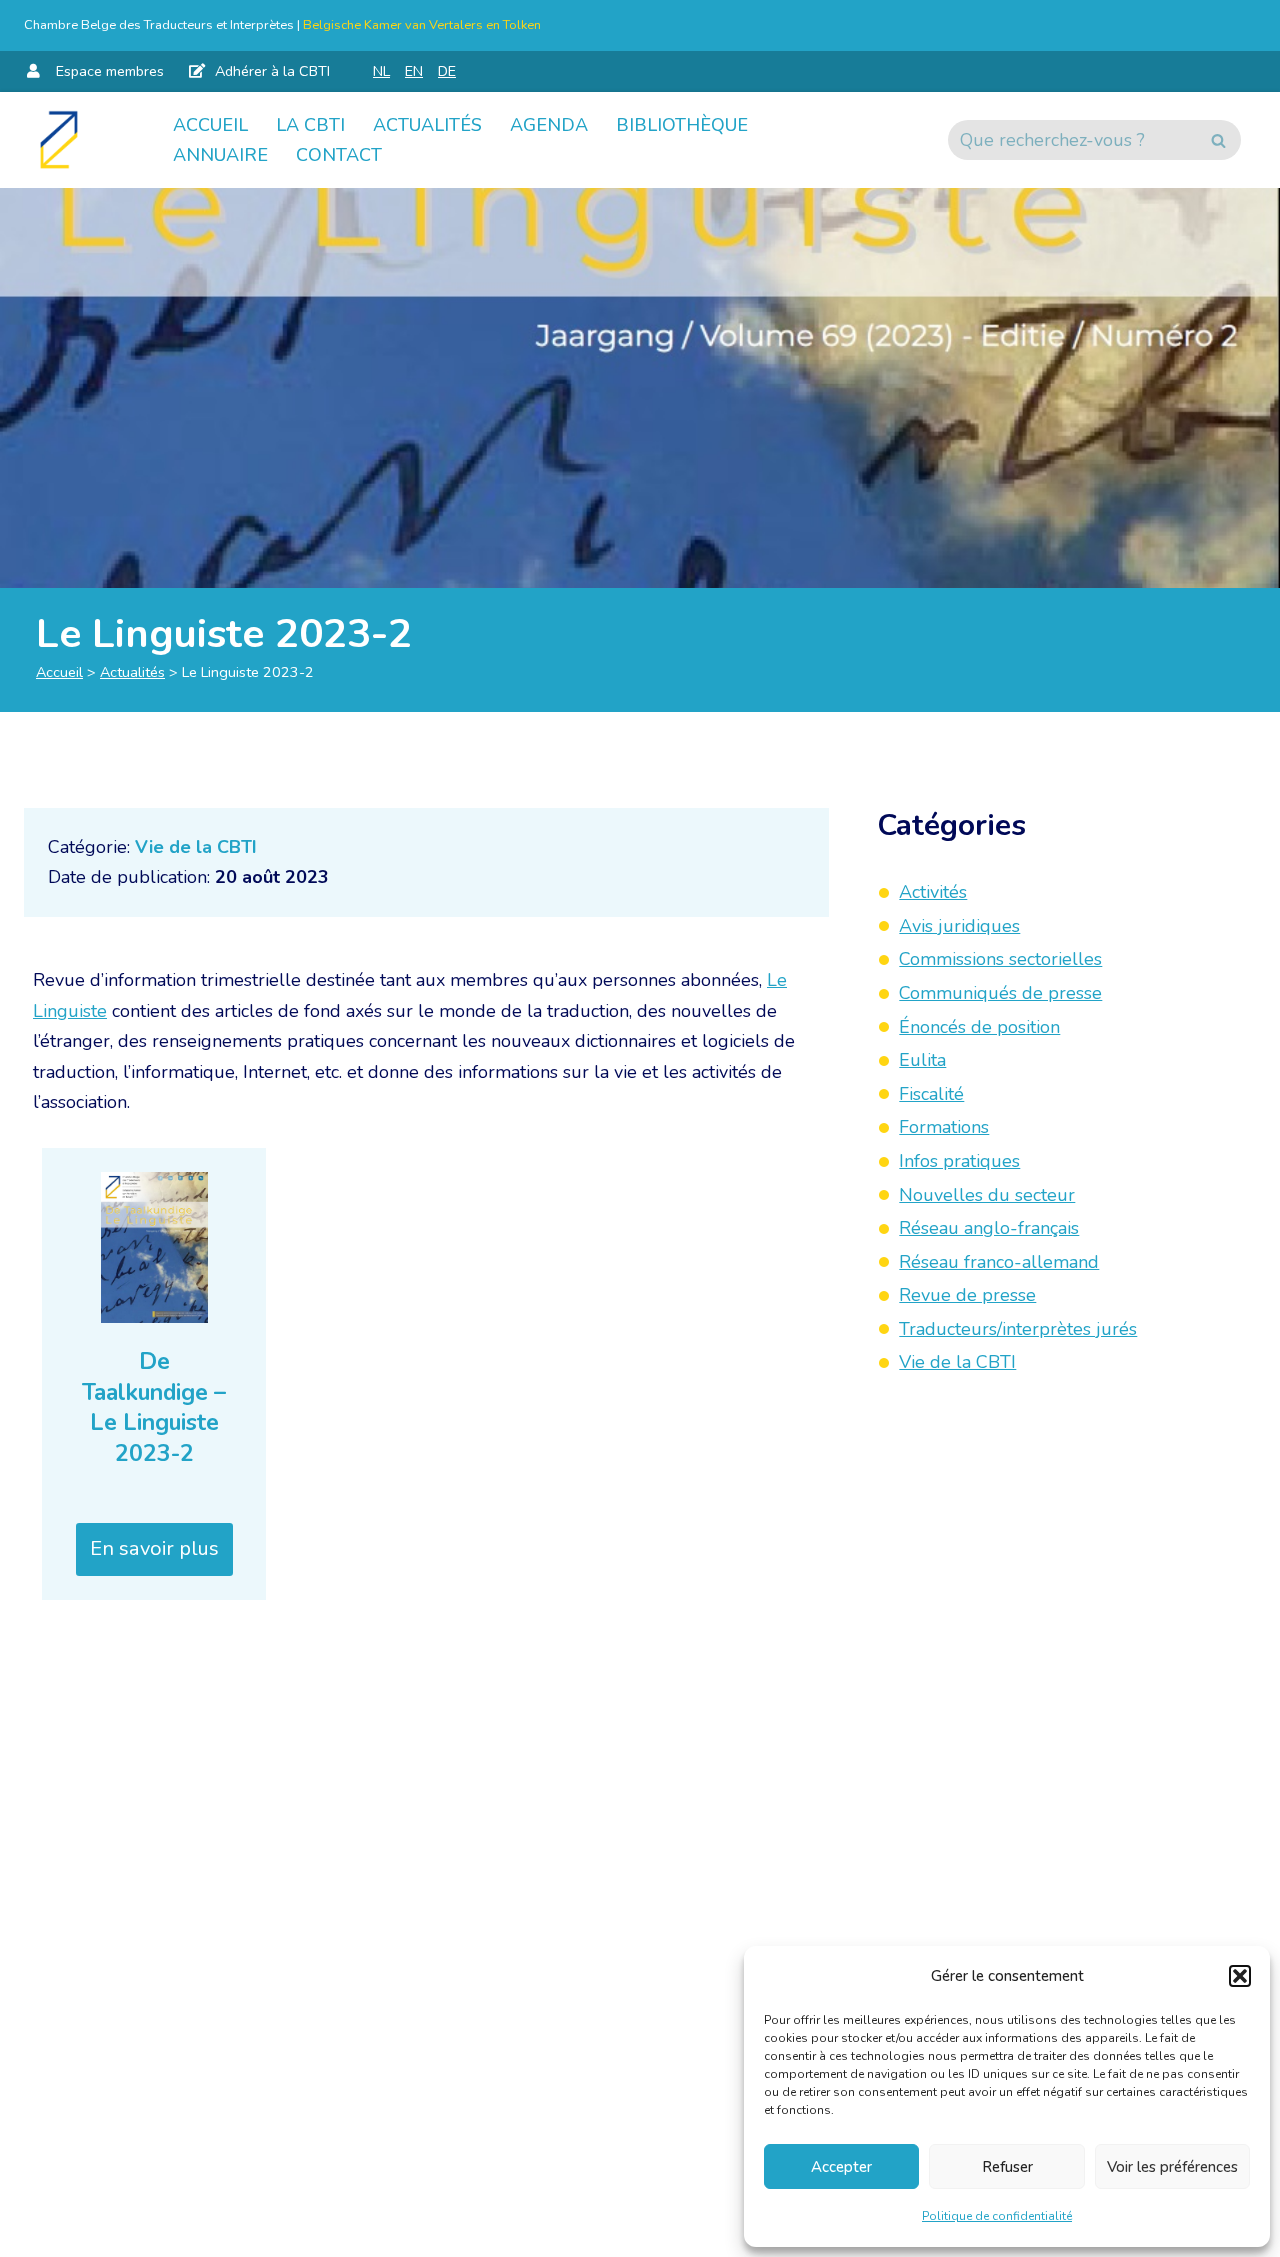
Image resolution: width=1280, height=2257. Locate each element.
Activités (933, 892)
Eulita (922, 1060)
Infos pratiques (959, 1161)
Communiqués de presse (1000, 993)
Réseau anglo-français (989, 1228)
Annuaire (220, 155)
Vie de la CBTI (196, 847)
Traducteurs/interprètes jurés (1018, 1329)
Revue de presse (967, 1295)
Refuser (1007, 2167)
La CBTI (310, 125)
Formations (944, 1127)
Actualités (427, 125)
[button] (1240, 1976)
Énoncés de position (979, 1026)
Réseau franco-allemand (999, 1261)
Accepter (841, 2167)
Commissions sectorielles (1000, 959)
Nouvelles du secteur (987, 1194)
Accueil (210, 125)
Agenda (549, 125)
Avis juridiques (959, 925)
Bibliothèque (682, 125)
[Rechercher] (1218, 140)
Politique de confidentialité (997, 2216)
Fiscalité (931, 1093)
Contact (339, 155)
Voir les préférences (1172, 2167)
